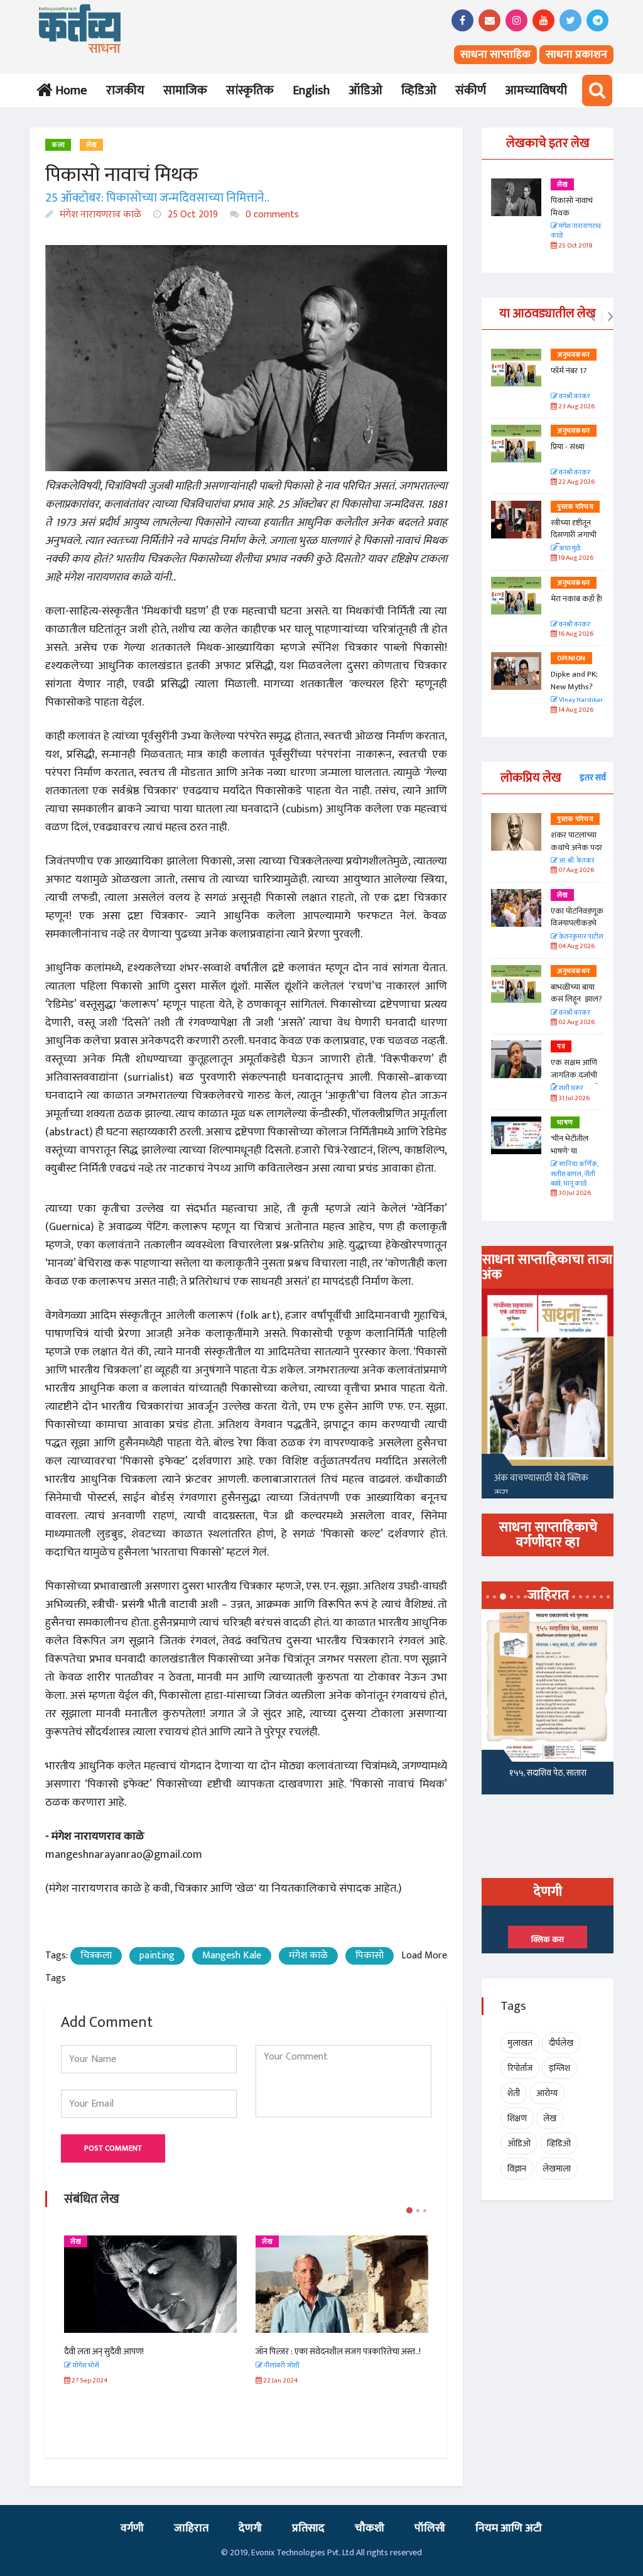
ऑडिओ (365, 90)
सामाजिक (185, 90)
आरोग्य (547, 2093)
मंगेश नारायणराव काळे (99, 215)
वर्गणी (132, 2528)
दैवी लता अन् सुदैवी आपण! (104, 2351)
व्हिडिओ (419, 90)
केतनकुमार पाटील (581, 937)
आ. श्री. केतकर (576, 861)
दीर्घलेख (561, 2043)
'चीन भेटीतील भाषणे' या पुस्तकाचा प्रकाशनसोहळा (572, 1157)
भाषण (565, 1123)
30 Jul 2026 (574, 1193)
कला (58, 145)
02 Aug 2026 (576, 1023)
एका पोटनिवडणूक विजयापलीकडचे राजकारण (577, 923)
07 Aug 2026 (575, 870)
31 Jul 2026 (573, 1099)
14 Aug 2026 (575, 710)
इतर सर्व (593, 778)
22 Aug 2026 (576, 482)
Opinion (571, 658)
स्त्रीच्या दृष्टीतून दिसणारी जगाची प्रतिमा (574, 535)
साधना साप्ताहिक (495, 55)
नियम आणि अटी (509, 2528)
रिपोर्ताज (520, 2068)
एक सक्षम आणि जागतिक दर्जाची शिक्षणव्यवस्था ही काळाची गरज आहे (577, 1081)
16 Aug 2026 (575, 634)
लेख (91, 145)
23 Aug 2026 (576, 407)
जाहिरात (191, 2528)
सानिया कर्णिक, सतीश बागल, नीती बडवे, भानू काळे (575, 1174)
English (311, 90)
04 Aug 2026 (576, 947)
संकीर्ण (471, 90)
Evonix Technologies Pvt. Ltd (303, 2552)
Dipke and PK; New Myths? (574, 680)
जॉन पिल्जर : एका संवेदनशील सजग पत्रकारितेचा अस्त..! (338, 2351)
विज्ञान (517, 2169)
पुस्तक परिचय (575, 507)
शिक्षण (517, 2118)
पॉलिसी (430, 2528)
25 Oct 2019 (192, 215)
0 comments (271, 215)
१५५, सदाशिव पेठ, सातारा (548, 1773)
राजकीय (125, 90)
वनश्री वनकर (574, 397)
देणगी (250, 2528)
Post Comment (113, 2148)
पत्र (561, 1047)
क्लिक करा (548, 1940)
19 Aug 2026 (575, 558)
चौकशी (370, 2528)
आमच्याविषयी (536, 90)
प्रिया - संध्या (568, 447)
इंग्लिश (559, 2068)
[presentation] (592, 317)
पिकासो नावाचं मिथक (572, 207)
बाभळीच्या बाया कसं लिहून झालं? (577, 993)
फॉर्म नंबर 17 (570, 371)
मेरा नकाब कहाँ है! (576, 599)
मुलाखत (520, 2043)
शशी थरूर (570, 1089)
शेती (514, 2093)
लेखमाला (557, 2169)
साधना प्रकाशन (576, 55)
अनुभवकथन (574, 355)
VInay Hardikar (580, 700)
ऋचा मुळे (569, 549)
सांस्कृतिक (250, 90)
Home (69, 90)
